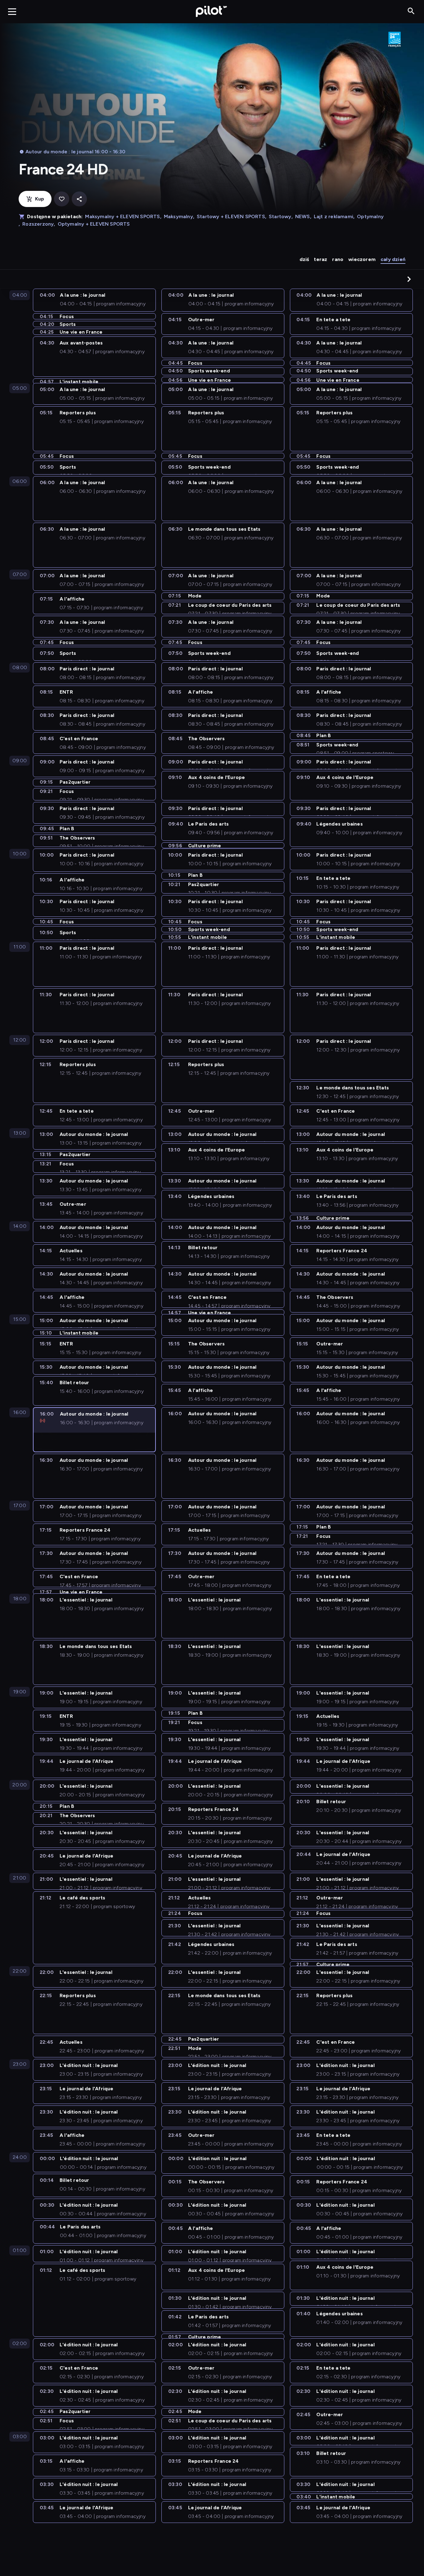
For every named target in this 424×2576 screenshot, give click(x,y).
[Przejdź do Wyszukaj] (411, 11)
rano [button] (338, 259)
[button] (409, 279)
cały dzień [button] (393, 259)
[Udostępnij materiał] (79, 199)
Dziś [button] (304, 259)
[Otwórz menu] (12, 11)
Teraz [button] (320, 259)
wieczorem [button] (362, 259)
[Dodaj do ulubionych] (62, 199)
